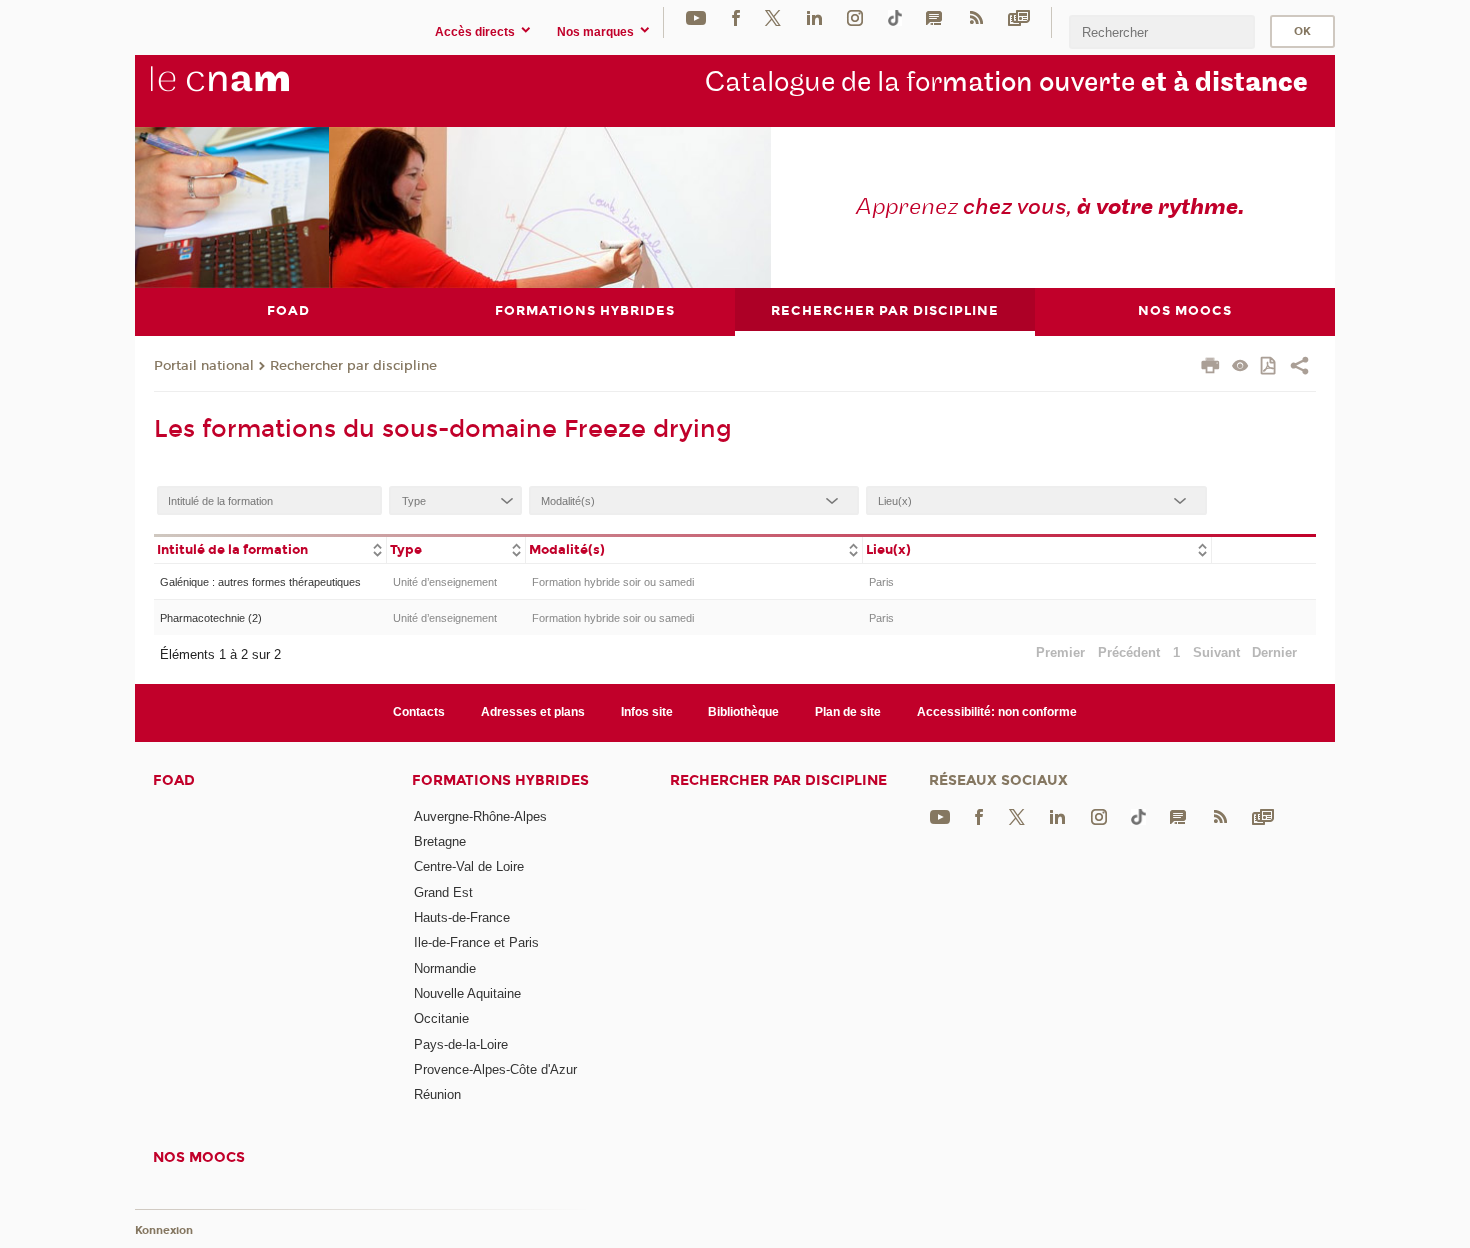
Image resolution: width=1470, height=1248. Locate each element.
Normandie (445, 968)
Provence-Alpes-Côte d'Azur (495, 1069)
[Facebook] (736, 17)
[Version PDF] (1269, 367)
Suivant (1216, 652)
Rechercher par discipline (353, 366)
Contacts (419, 712)
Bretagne (440, 841)
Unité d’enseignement (445, 582)
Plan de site (848, 712)
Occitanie (441, 1018)
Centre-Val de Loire (469, 866)
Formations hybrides (500, 780)
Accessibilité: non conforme (997, 712)
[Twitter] (773, 17)
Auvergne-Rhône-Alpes (480, 816)
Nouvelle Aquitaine (467, 993)
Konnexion (164, 1230)
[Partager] (1299, 368)
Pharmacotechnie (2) (211, 618)
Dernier (1274, 652)
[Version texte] (1240, 367)
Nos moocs (199, 1157)
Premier (1060, 652)
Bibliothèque (743, 712)
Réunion (437, 1094)
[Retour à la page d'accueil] (253, 90)
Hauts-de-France (462, 917)
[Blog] (934, 17)
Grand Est (443, 892)
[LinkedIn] (814, 17)
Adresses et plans (533, 712)
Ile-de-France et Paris (476, 942)
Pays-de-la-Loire (461, 1044)
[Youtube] (696, 17)
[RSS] (976, 17)
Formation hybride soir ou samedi (613, 582)
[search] (1162, 31)
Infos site (647, 712)
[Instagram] (855, 17)
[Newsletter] (1019, 17)
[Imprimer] (1210, 368)
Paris (881, 582)
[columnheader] (270, 548)
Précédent (1129, 652)
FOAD (174, 780)
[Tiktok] (895, 17)
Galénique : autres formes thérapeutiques (260, 582)
